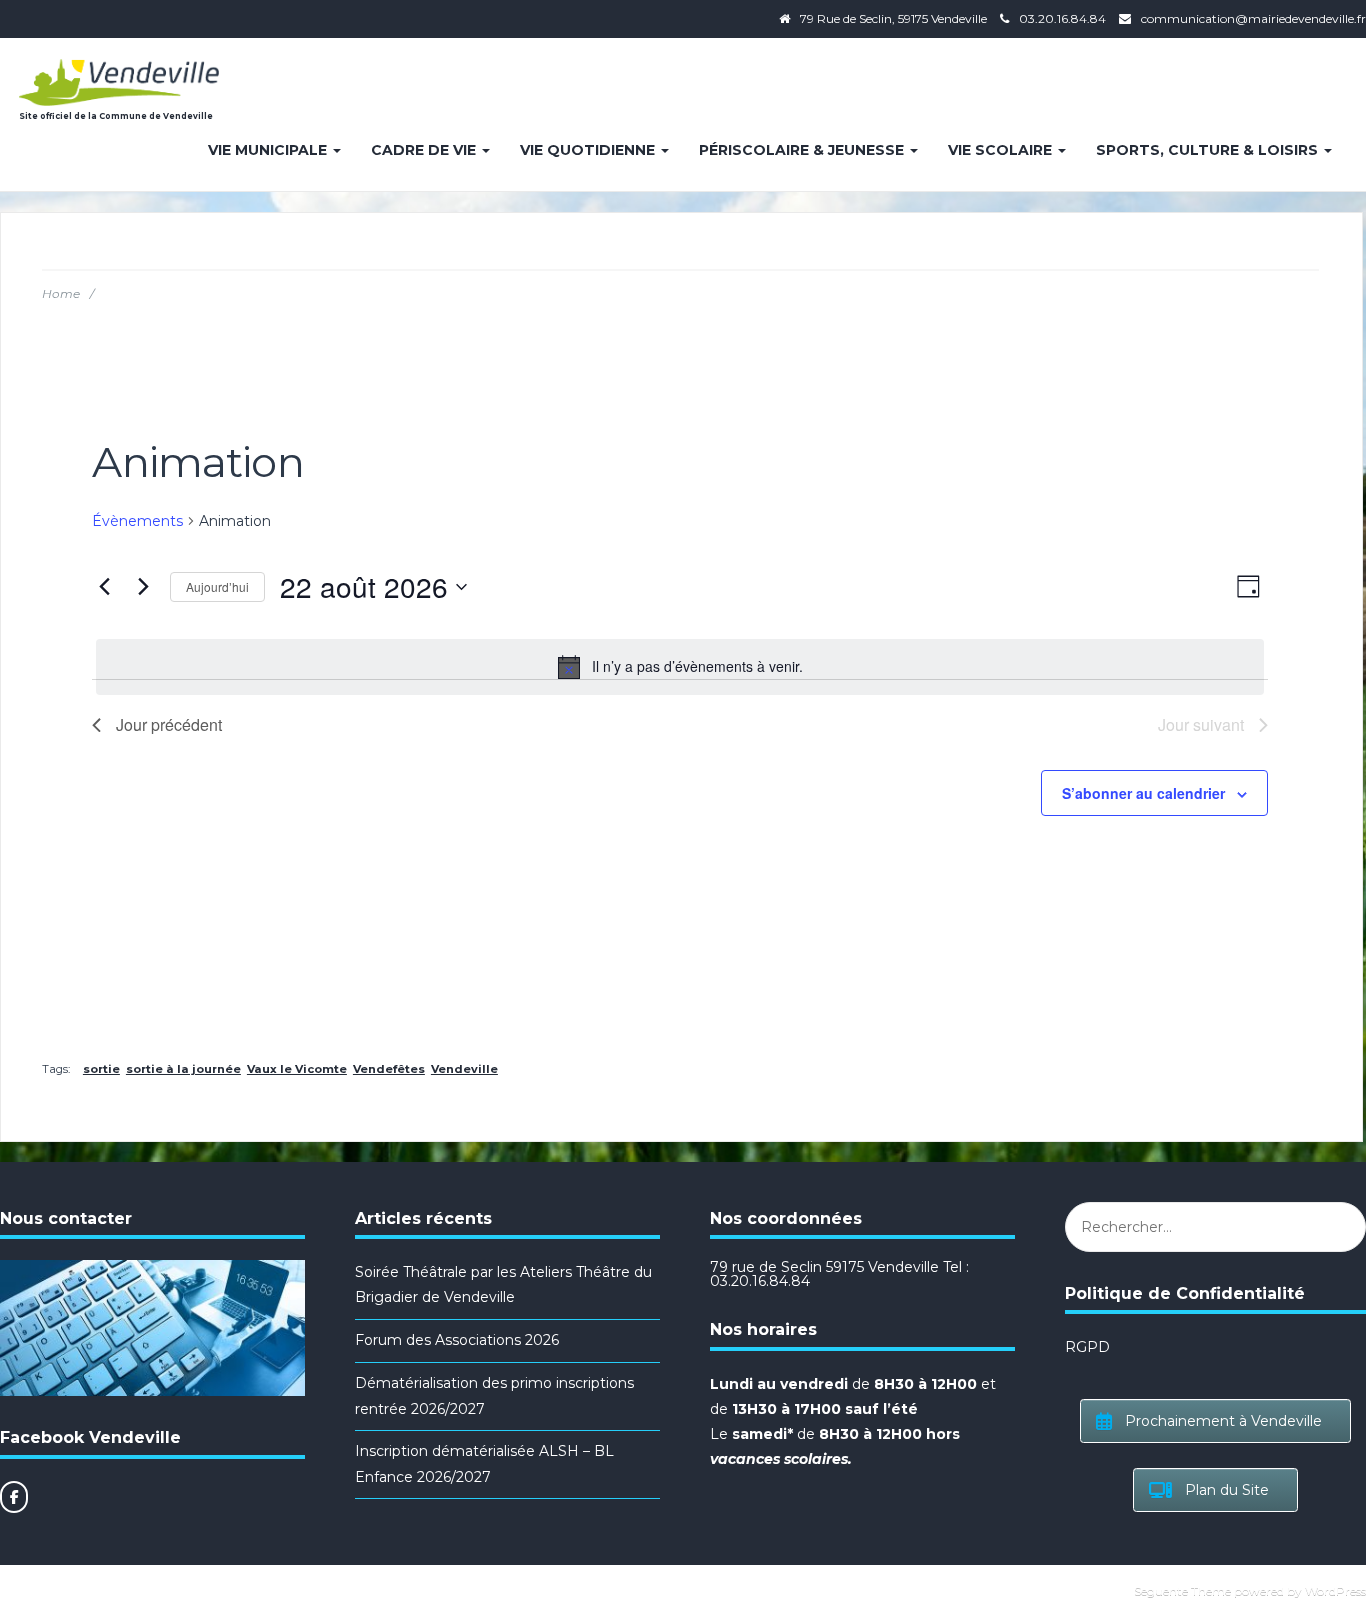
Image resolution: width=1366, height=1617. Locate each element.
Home (61, 293)
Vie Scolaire (1002, 150)
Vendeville (464, 1069)
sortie (101, 1069)
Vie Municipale (269, 150)
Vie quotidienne (589, 150)
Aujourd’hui (217, 586)
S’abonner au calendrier (1143, 793)
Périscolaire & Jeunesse (803, 150)
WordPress (1335, 1590)
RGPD (1087, 1347)
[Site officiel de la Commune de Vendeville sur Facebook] (14, 1497)
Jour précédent (169, 724)
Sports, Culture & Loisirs (1209, 150)
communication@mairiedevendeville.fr (1253, 18)
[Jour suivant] (143, 587)
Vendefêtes (389, 1069)
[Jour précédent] (104, 587)
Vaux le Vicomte (297, 1069)
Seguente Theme (1182, 1590)
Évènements (137, 521)
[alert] (680, 667)
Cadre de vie (425, 150)
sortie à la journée (183, 1069)
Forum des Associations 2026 (457, 1340)
